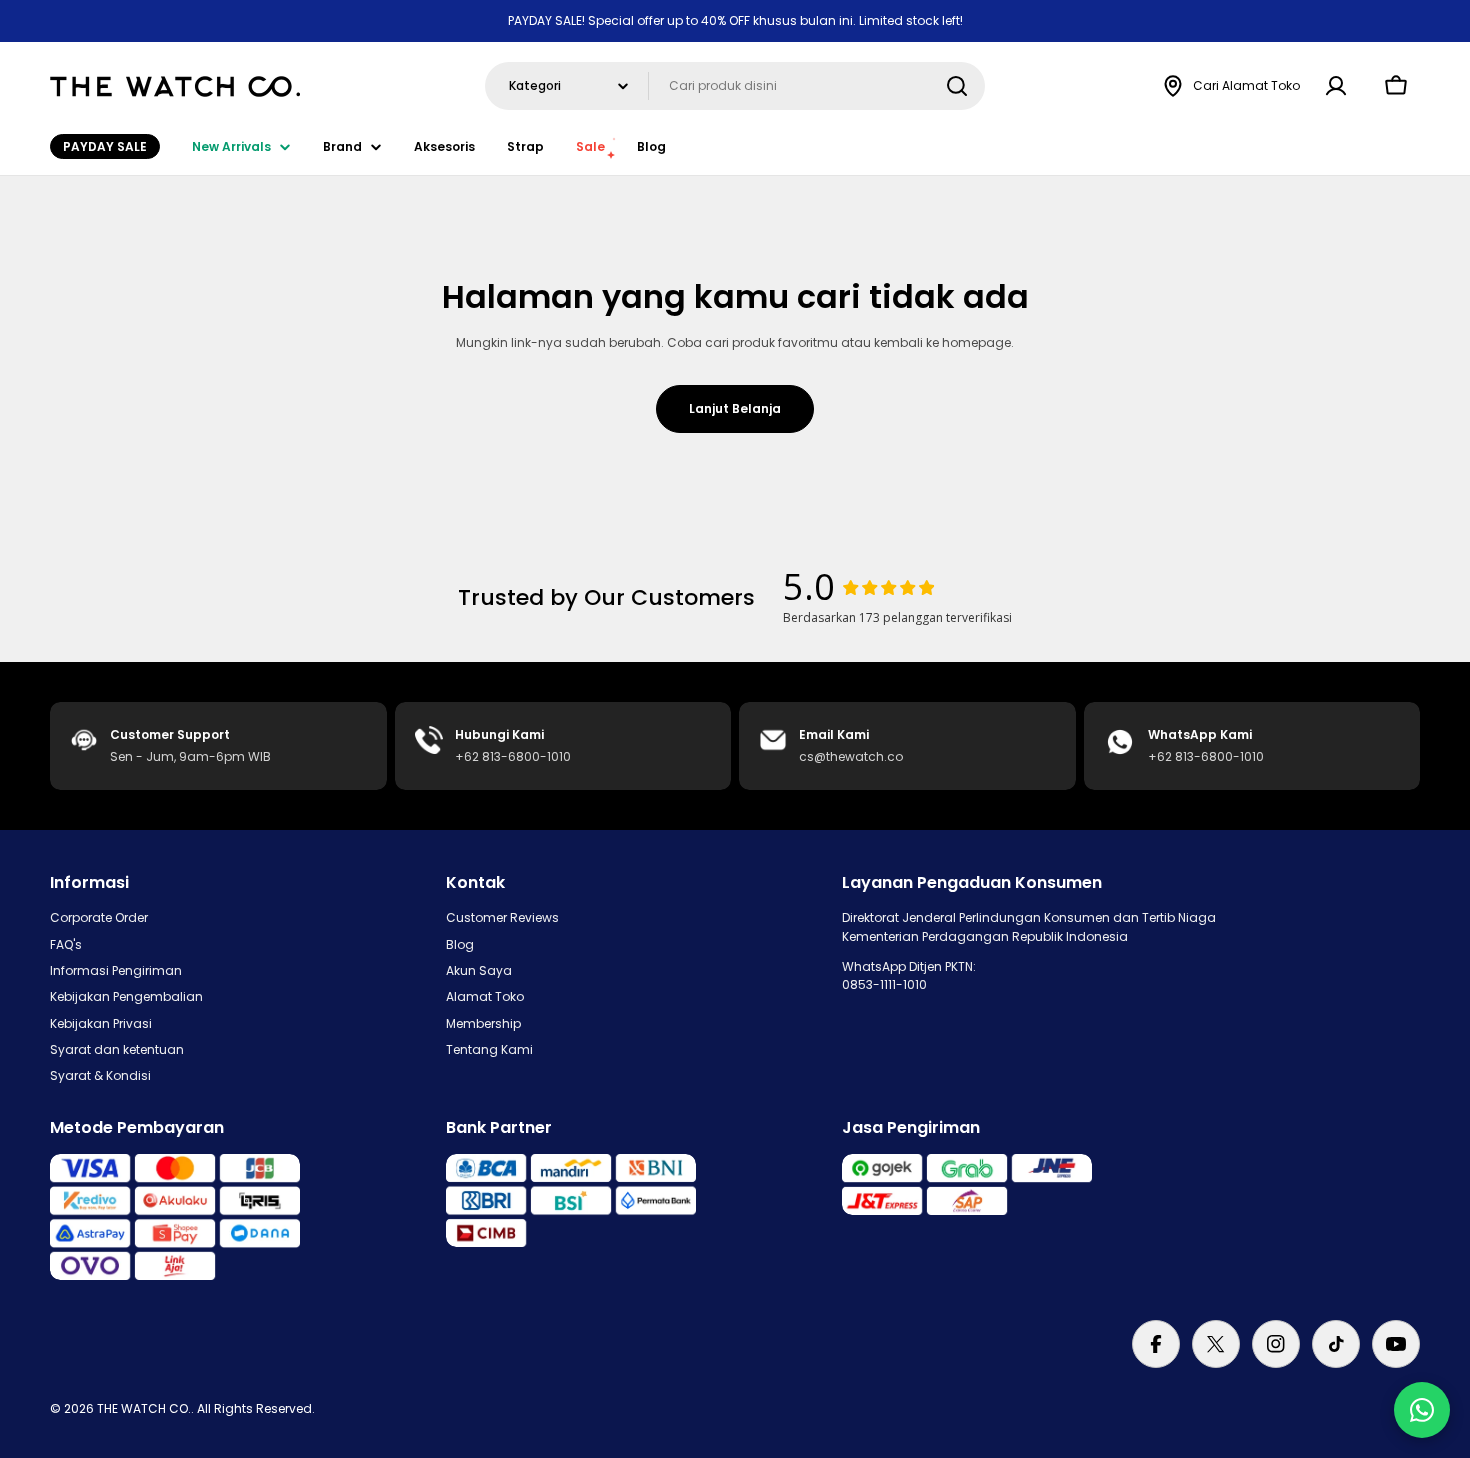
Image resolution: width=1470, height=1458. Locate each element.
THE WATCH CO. (144, 1408)
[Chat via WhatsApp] (1422, 1410)
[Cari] (957, 86)
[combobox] (735, 86)
